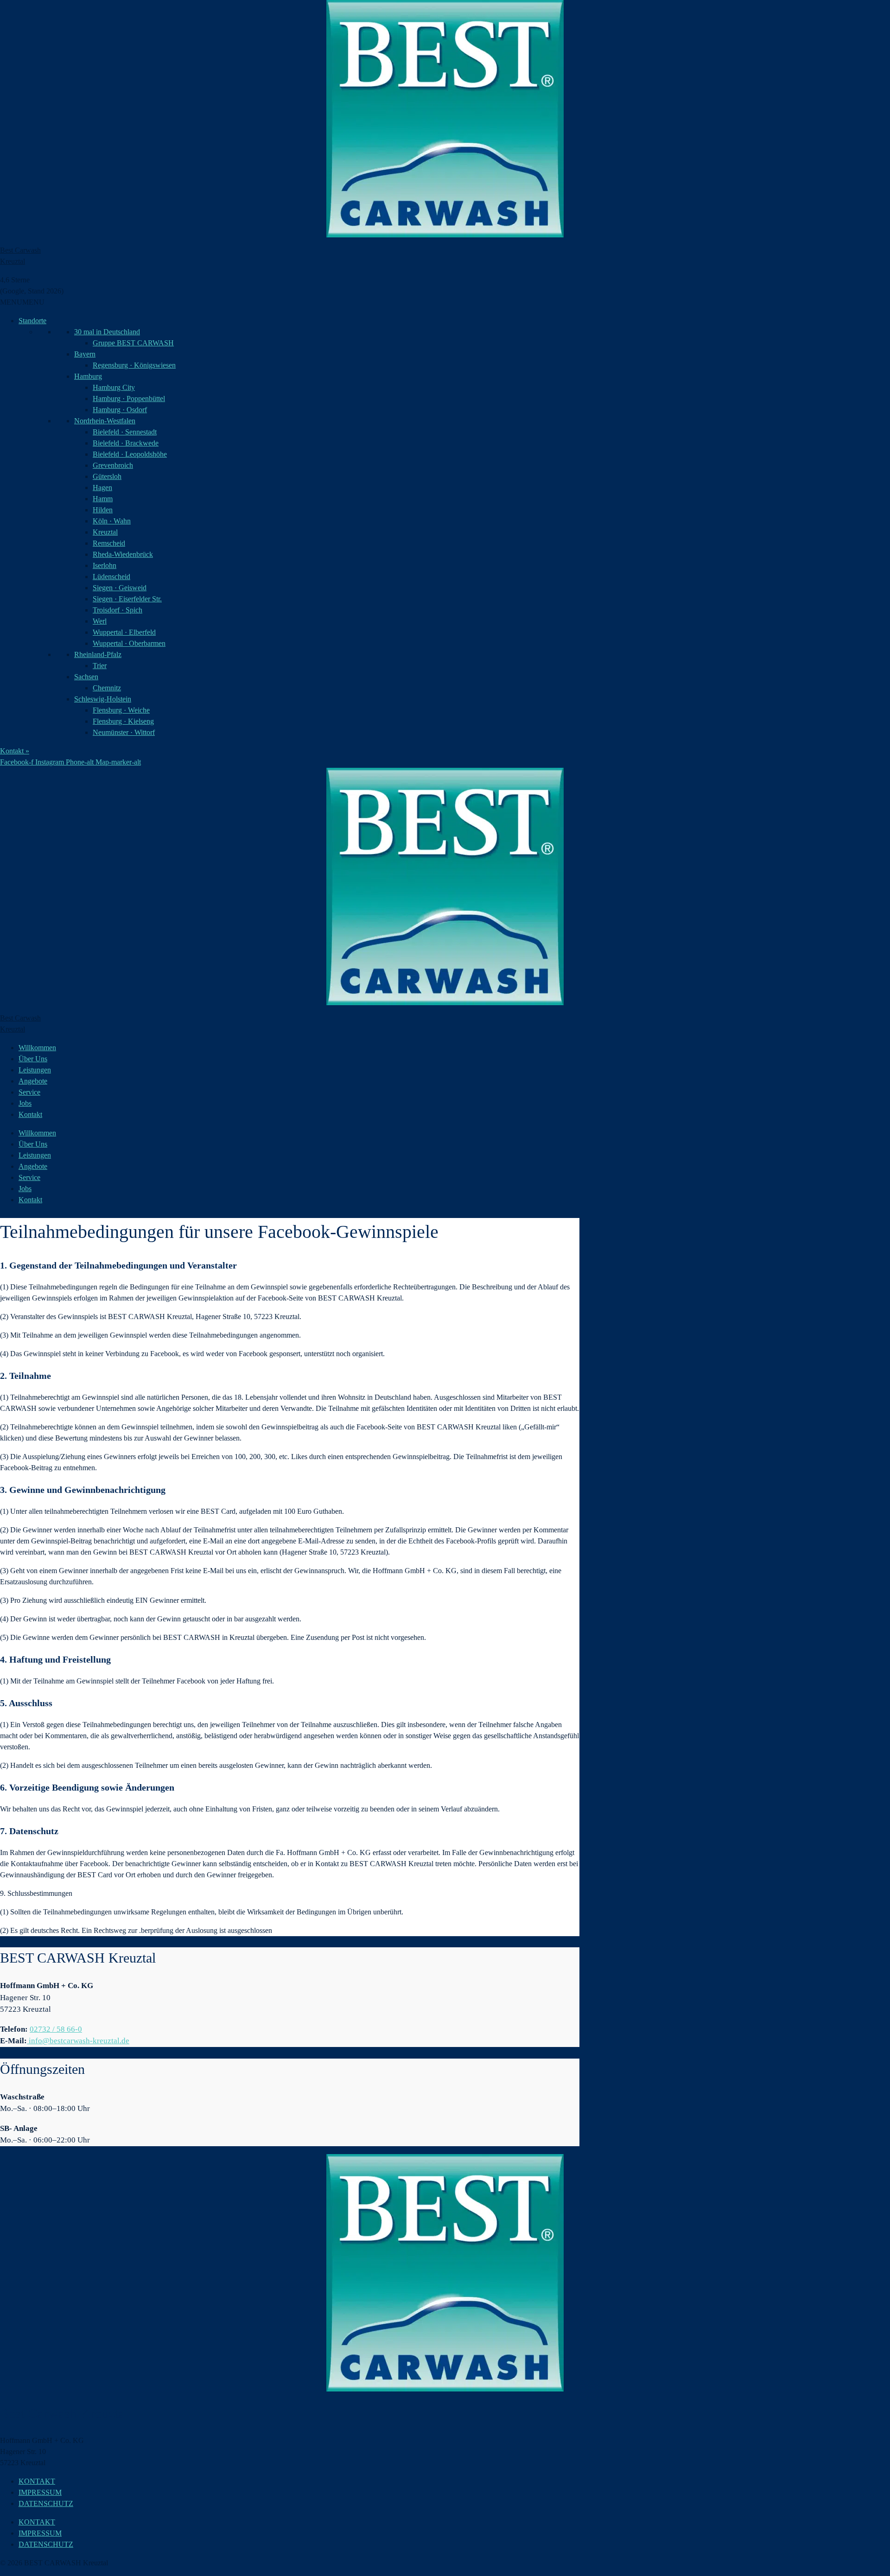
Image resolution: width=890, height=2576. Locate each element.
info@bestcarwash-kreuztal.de (78, 2041)
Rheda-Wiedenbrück (123, 554)
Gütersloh (107, 476)
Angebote (33, 1081)
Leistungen (35, 1070)
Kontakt (30, 1114)
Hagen (102, 488)
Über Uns (33, 1059)
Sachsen (86, 677)
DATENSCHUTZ (46, 2503)
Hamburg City (114, 387)
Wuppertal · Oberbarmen (129, 643)
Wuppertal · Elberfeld (124, 632)
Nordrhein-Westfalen (105, 421)
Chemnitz (107, 688)
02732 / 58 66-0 (56, 2029)
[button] (22, 302)
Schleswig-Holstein (103, 699)
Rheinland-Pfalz (98, 654)
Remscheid (109, 543)
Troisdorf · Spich (118, 610)
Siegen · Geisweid (120, 588)
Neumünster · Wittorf (124, 732)
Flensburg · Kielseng (123, 721)
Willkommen (37, 1048)
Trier (100, 666)
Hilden (103, 510)
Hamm (103, 499)
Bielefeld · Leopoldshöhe (130, 454)
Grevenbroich (113, 465)
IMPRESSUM (40, 2492)
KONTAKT (37, 2481)
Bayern (85, 354)
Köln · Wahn (112, 521)
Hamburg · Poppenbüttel (129, 399)
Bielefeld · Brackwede (126, 443)
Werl (100, 621)
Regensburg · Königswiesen (134, 365)
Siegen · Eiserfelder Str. (127, 599)
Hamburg (88, 376)
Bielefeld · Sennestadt (125, 432)
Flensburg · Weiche (121, 710)
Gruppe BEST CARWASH (133, 343)
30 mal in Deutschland (107, 332)
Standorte (32, 321)
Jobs (25, 1103)
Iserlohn (105, 565)
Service (29, 1092)
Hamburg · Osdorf (120, 410)
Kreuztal (105, 532)
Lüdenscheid (111, 577)
